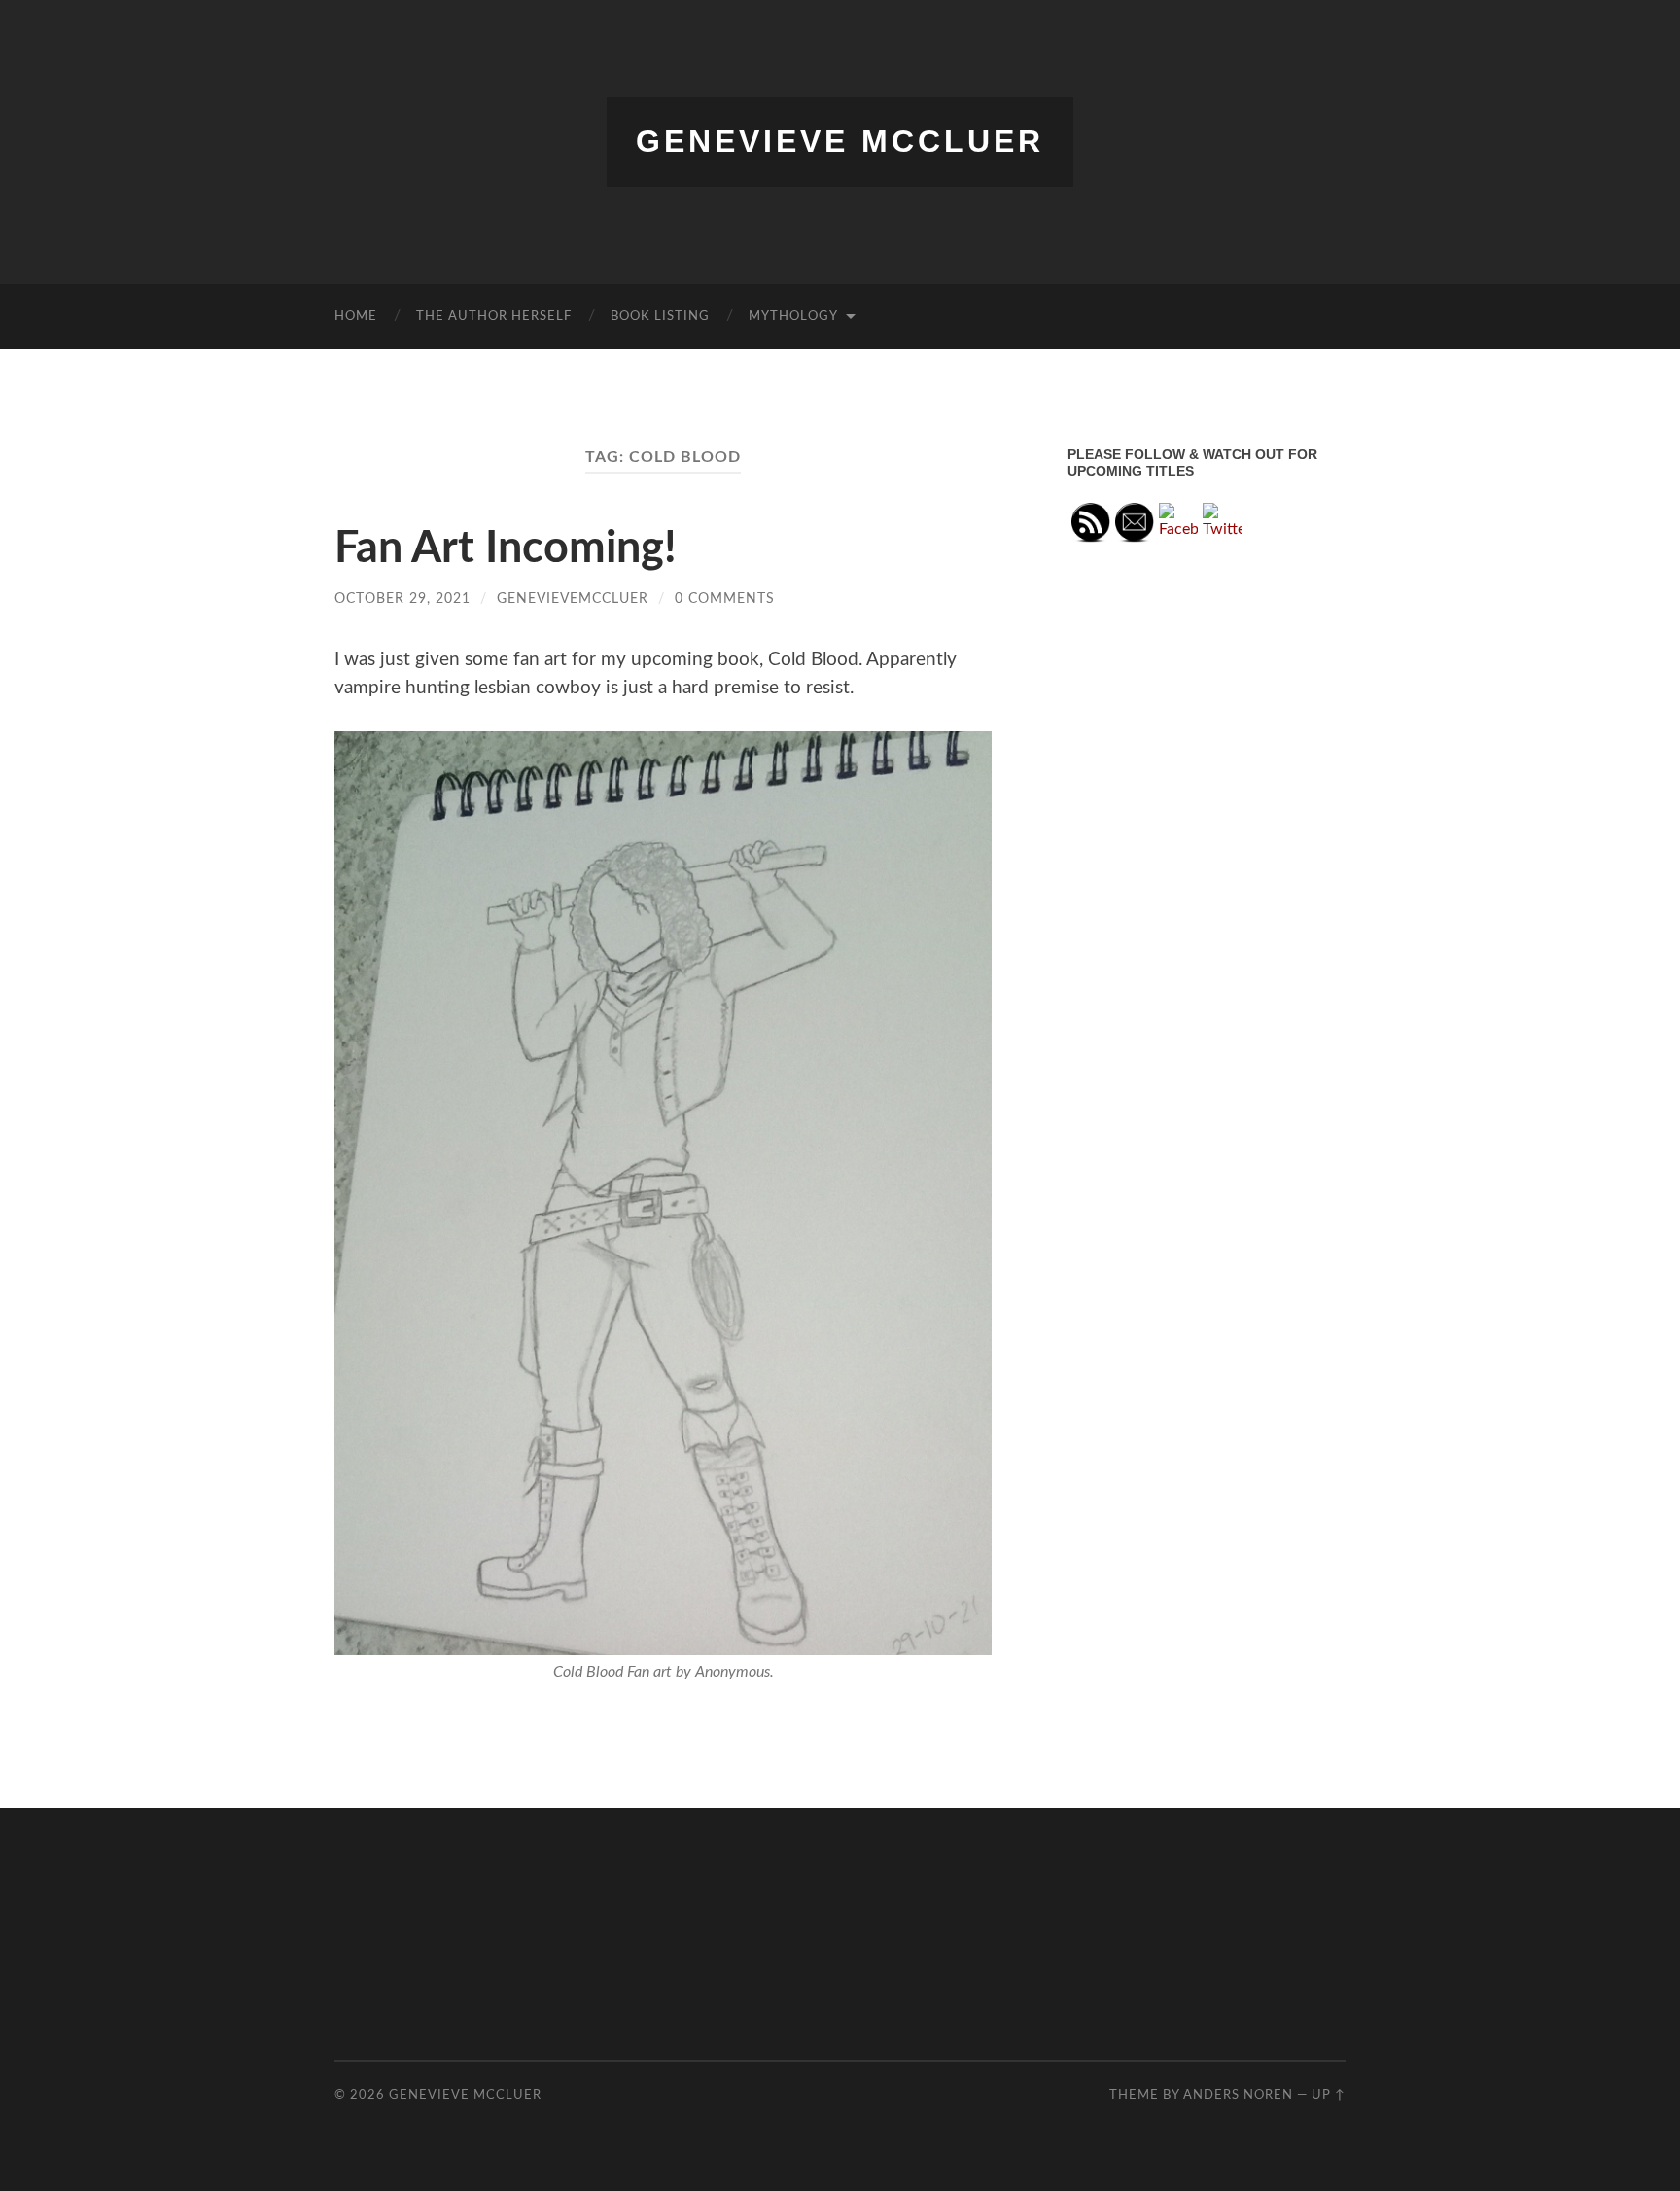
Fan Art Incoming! (506, 549)
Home (356, 317)
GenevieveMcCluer (573, 599)
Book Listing (660, 317)
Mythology (793, 317)
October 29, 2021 (402, 599)
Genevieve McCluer (840, 141)
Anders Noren (1238, 2095)
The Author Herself (494, 317)
